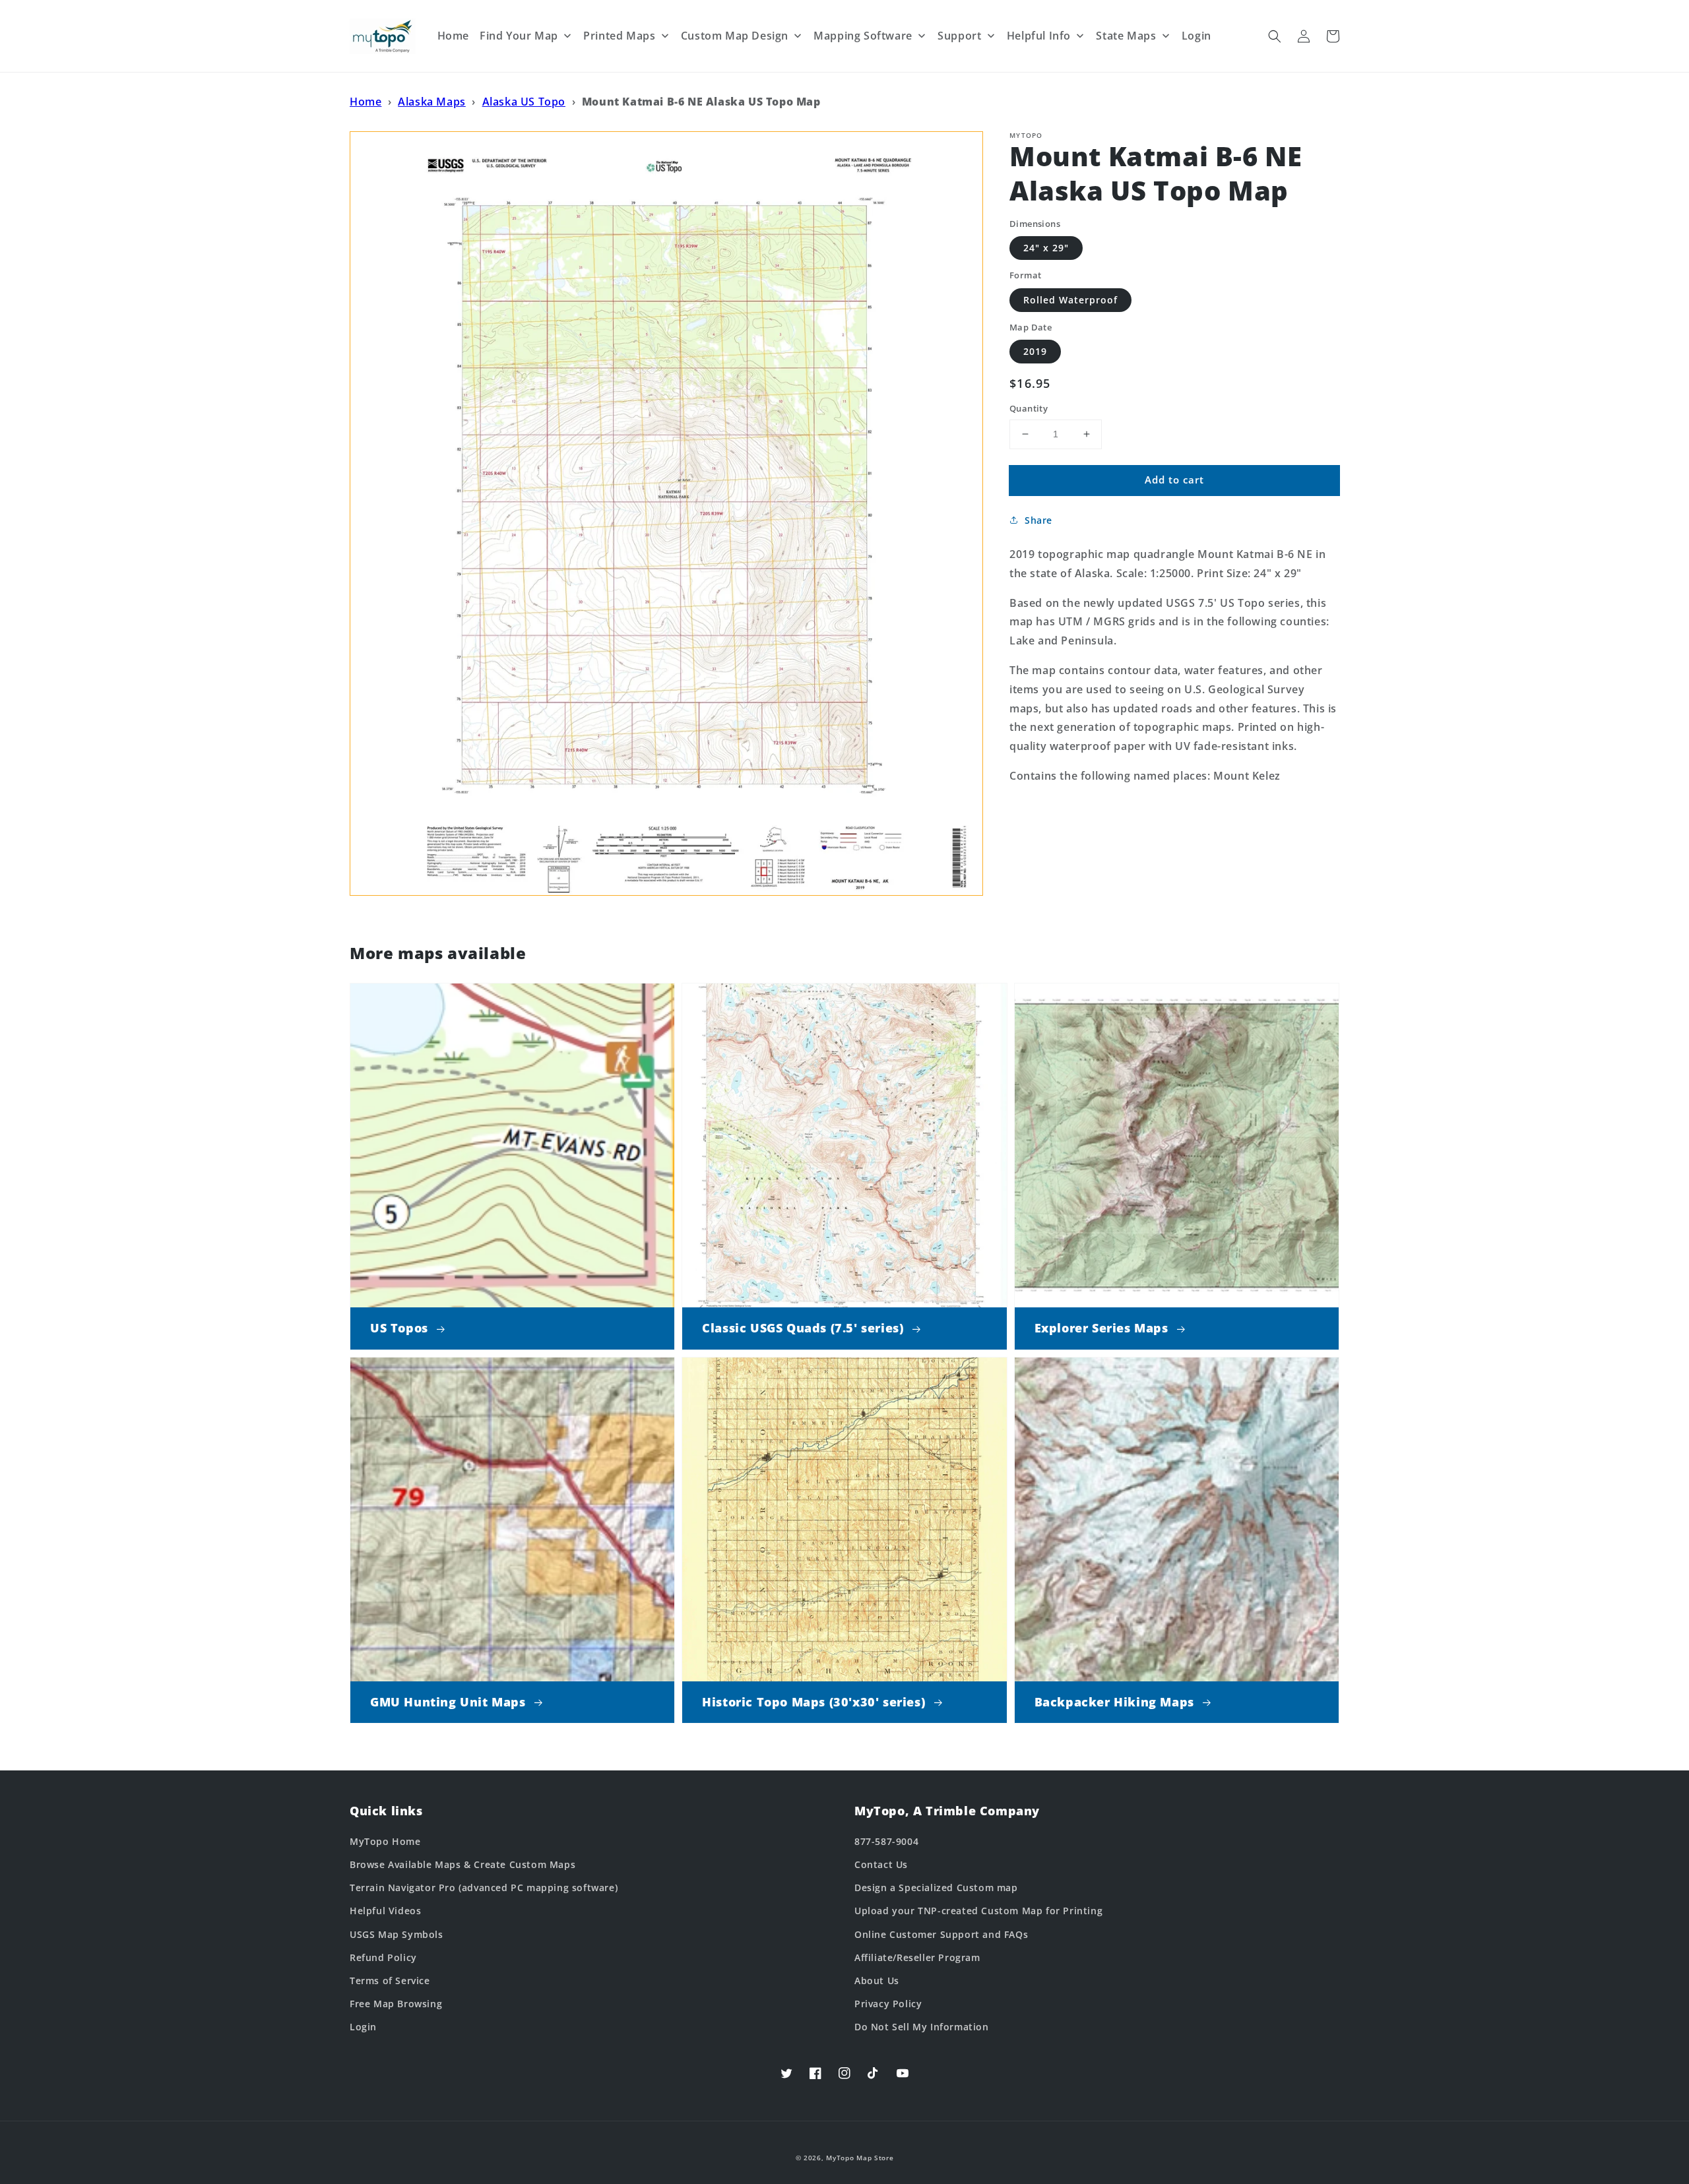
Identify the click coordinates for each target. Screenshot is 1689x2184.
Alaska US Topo (524, 102)
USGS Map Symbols (397, 1934)
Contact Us (881, 1864)
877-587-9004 (886, 1841)
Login (363, 2027)
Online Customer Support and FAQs (941, 1934)
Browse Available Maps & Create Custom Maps (462, 1864)
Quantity (1029, 408)
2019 (1035, 351)
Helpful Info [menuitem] (1039, 36)
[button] (1275, 36)
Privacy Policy (888, 2004)
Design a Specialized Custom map (936, 1888)
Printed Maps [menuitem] (619, 36)
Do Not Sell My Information (922, 2027)
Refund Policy (383, 1957)
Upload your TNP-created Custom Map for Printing (978, 1911)
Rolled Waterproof (1070, 300)
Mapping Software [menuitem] (863, 36)
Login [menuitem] (1196, 36)
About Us (877, 1981)
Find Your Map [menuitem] (519, 36)
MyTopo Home (385, 1841)
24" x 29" (1046, 248)
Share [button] (1038, 520)
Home (366, 102)
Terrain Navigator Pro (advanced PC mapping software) (484, 1888)
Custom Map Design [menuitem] (735, 36)
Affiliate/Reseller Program (917, 1957)
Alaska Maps (432, 102)
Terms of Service (390, 1981)
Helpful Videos (385, 1911)
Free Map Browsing (396, 2004)
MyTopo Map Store (860, 2158)
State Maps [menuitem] (1126, 36)
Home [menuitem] (453, 36)
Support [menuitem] (959, 36)
